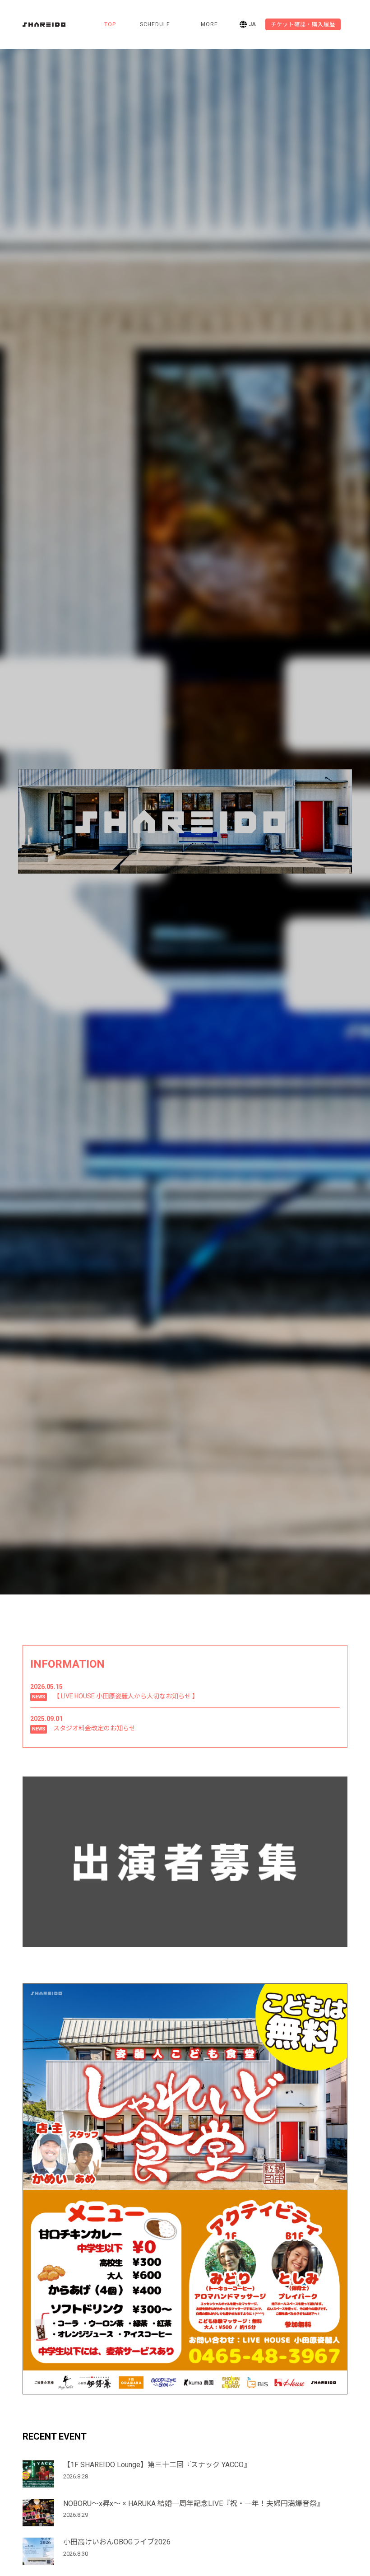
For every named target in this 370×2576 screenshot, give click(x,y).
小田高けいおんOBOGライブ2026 (117, 2542)
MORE (209, 24)
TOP (110, 24)
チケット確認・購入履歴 (303, 24)
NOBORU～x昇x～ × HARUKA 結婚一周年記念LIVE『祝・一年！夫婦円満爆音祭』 (194, 2504)
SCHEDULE (155, 24)
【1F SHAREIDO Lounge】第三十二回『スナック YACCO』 (157, 2465)
